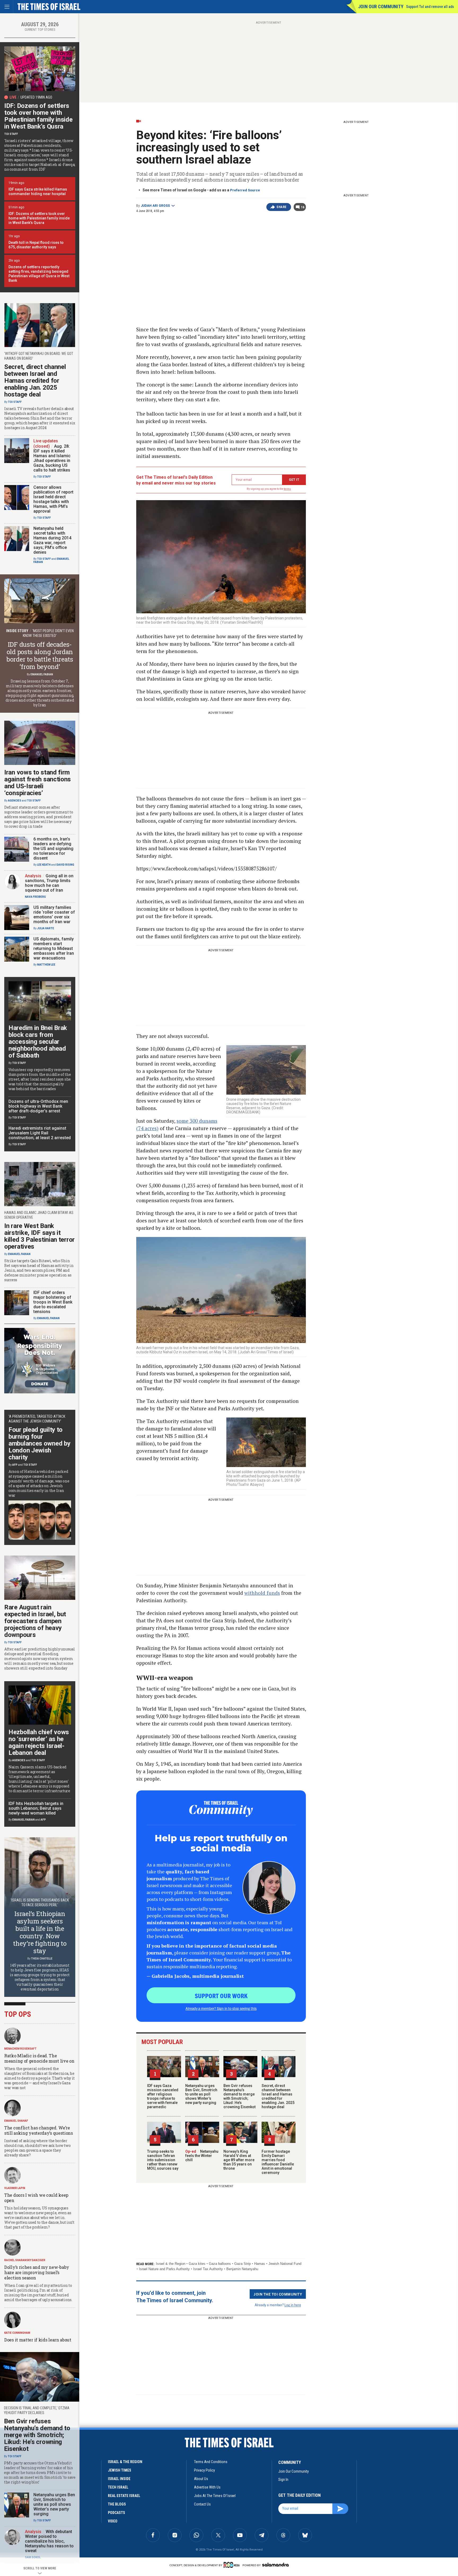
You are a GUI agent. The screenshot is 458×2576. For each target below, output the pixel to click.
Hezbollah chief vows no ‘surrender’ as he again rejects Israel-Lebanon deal (39, 1742)
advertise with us (207, 2487)
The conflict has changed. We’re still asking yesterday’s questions (39, 2130)
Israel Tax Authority (208, 2269)
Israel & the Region (171, 2264)
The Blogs (117, 2504)
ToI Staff (11, 134)
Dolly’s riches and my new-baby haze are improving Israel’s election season (37, 2272)
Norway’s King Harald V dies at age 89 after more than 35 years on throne (239, 2160)
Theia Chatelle (42, 1959)
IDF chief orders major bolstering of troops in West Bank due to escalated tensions (53, 1302)
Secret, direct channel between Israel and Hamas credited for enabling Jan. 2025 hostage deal (278, 2096)
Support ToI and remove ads (430, 7)
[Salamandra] (275, 2565)
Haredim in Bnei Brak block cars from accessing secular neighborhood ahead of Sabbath (38, 1042)
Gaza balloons (220, 2264)
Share (282, 207)
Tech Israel (118, 2487)
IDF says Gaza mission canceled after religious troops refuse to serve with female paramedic (163, 2096)
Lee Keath (44, 865)
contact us (202, 2504)
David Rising (65, 865)
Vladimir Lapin (15, 2188)
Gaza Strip (243, 2264)
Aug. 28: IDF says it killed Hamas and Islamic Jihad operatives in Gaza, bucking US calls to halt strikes (52, 458)
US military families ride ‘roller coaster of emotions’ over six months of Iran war (54, 915)
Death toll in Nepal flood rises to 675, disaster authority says (36, 245)
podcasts (116, 2513)
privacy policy (204, 2470)
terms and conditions (211, 2462)
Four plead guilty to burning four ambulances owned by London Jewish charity (39, 1443)
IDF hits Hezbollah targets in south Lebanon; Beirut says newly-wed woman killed (36, 1808)
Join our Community (381, 6)
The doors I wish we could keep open (36, 2198)
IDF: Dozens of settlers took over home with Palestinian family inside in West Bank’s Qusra (38, 116)
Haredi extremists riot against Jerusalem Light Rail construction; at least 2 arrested (40, 1133)
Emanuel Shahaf (16, 2121)
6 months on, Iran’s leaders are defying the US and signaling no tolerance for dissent (53, 849)
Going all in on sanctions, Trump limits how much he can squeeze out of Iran (49, 883)
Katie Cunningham (17, 2333)
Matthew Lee (46, 965)
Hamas (260, 2264)
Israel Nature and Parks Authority (164, 2269)
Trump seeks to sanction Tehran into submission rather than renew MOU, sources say (163, 2160)
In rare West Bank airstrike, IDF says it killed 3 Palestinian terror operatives (39, 1236)
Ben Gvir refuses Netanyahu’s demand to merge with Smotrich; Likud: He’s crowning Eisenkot (239, 2096)
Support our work (221, 1996)
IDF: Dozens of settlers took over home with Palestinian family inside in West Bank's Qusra (39, 218)
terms (287, 489)
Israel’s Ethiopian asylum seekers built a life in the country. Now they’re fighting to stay (40, 1932)
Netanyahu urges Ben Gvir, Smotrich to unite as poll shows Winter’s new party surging (201, 2094)
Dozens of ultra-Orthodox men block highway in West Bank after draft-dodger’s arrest (38, 1106)
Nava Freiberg (35, 897)
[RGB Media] (233, 2565)
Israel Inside (119, 2479)
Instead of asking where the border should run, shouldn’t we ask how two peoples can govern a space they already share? (37, 2148)
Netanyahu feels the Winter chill (202, 2156)
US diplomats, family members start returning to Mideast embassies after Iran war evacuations (54, 948)
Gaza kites (197, 2264)
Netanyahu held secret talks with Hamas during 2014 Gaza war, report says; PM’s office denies (52, 540)
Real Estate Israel (124, 2496)
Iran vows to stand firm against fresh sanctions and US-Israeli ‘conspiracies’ (38, 783)
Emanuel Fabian (42, 674)
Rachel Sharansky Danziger (25, 2260)
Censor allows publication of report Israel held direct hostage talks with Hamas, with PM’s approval (53, 499)
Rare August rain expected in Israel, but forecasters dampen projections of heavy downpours (35, 1621)
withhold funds (262, 1593)
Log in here (293, 2305)
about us (201, 2479)
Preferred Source (245, 190)
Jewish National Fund (285, 2264)
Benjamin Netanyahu (242, 2269)
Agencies (15, 801)
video (113, 2521)
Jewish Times (120, 2470)
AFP (15, 1465)
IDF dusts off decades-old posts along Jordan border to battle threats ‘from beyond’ (40, 655)
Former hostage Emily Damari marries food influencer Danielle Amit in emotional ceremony (278, 2162)
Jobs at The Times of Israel (215, 2496)
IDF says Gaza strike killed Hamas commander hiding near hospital (38, 191)
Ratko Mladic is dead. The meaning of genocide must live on (39, 2058)
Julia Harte (46, 928)
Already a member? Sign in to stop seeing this (221, 2008)
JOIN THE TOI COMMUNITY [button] (278, 2294)
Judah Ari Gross (155, 206)
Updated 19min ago (36, 97)
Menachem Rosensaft (20, 2049)
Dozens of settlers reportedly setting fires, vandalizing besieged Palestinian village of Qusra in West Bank (39, 274)
